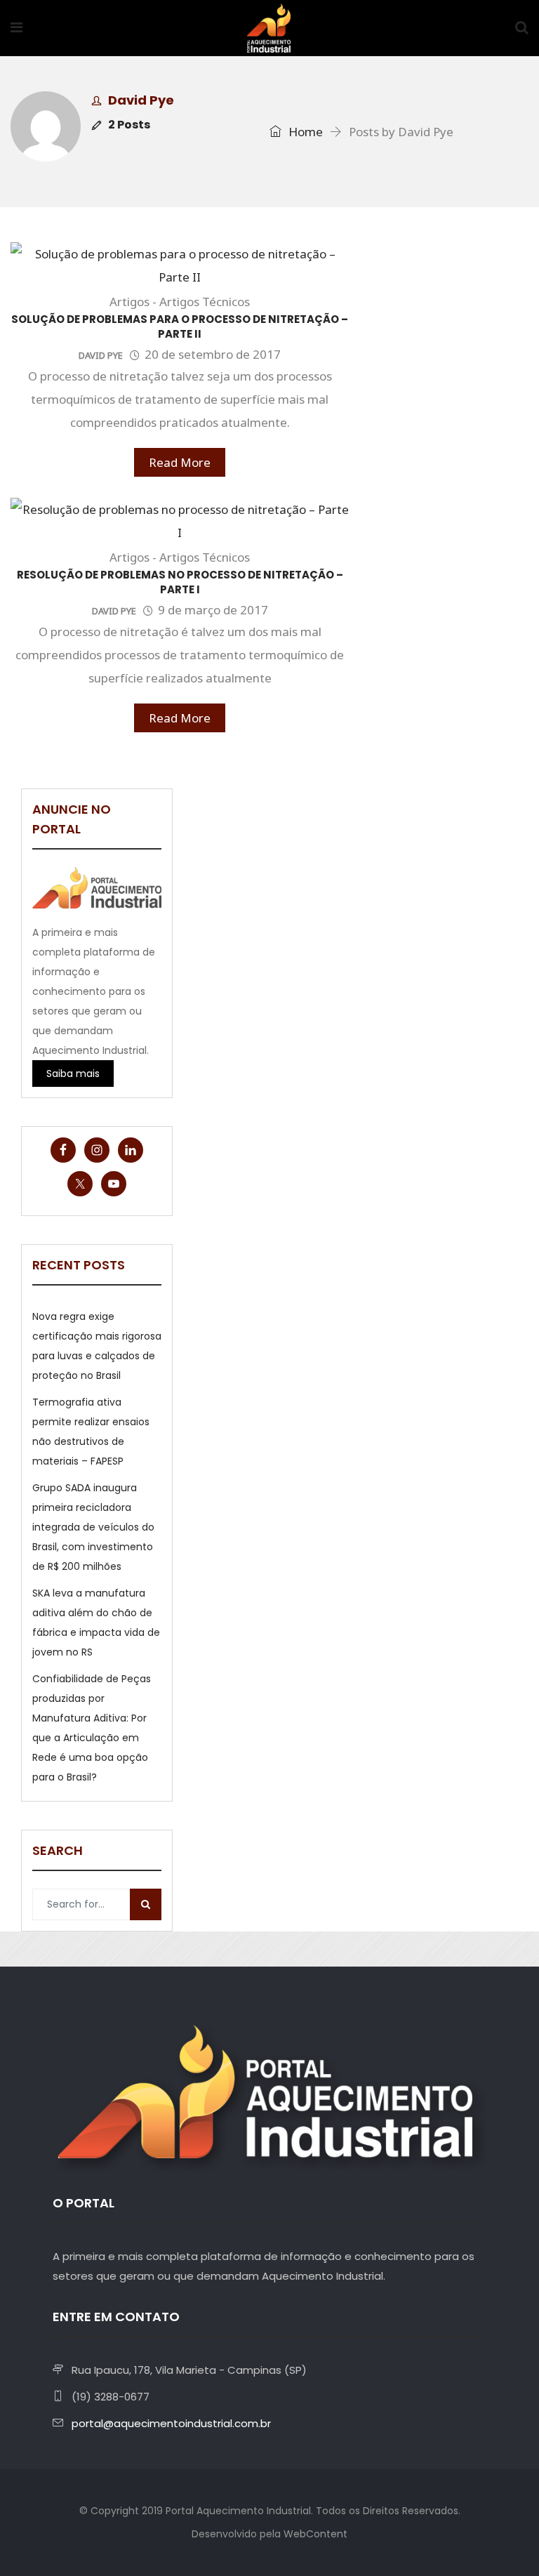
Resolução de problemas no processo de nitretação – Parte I (180, 582)
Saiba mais (73, 1074)
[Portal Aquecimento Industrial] (269, 29)
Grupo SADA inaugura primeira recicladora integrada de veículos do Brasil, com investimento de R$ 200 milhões (93, 1527)
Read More (180, 462)
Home (304, 132)
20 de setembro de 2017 (213, 354)
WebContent (315, 2534)
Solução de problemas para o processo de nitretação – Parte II (180, 326)
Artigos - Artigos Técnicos (180, 302)
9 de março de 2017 (213, 610)
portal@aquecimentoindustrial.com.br (171, 2423)
